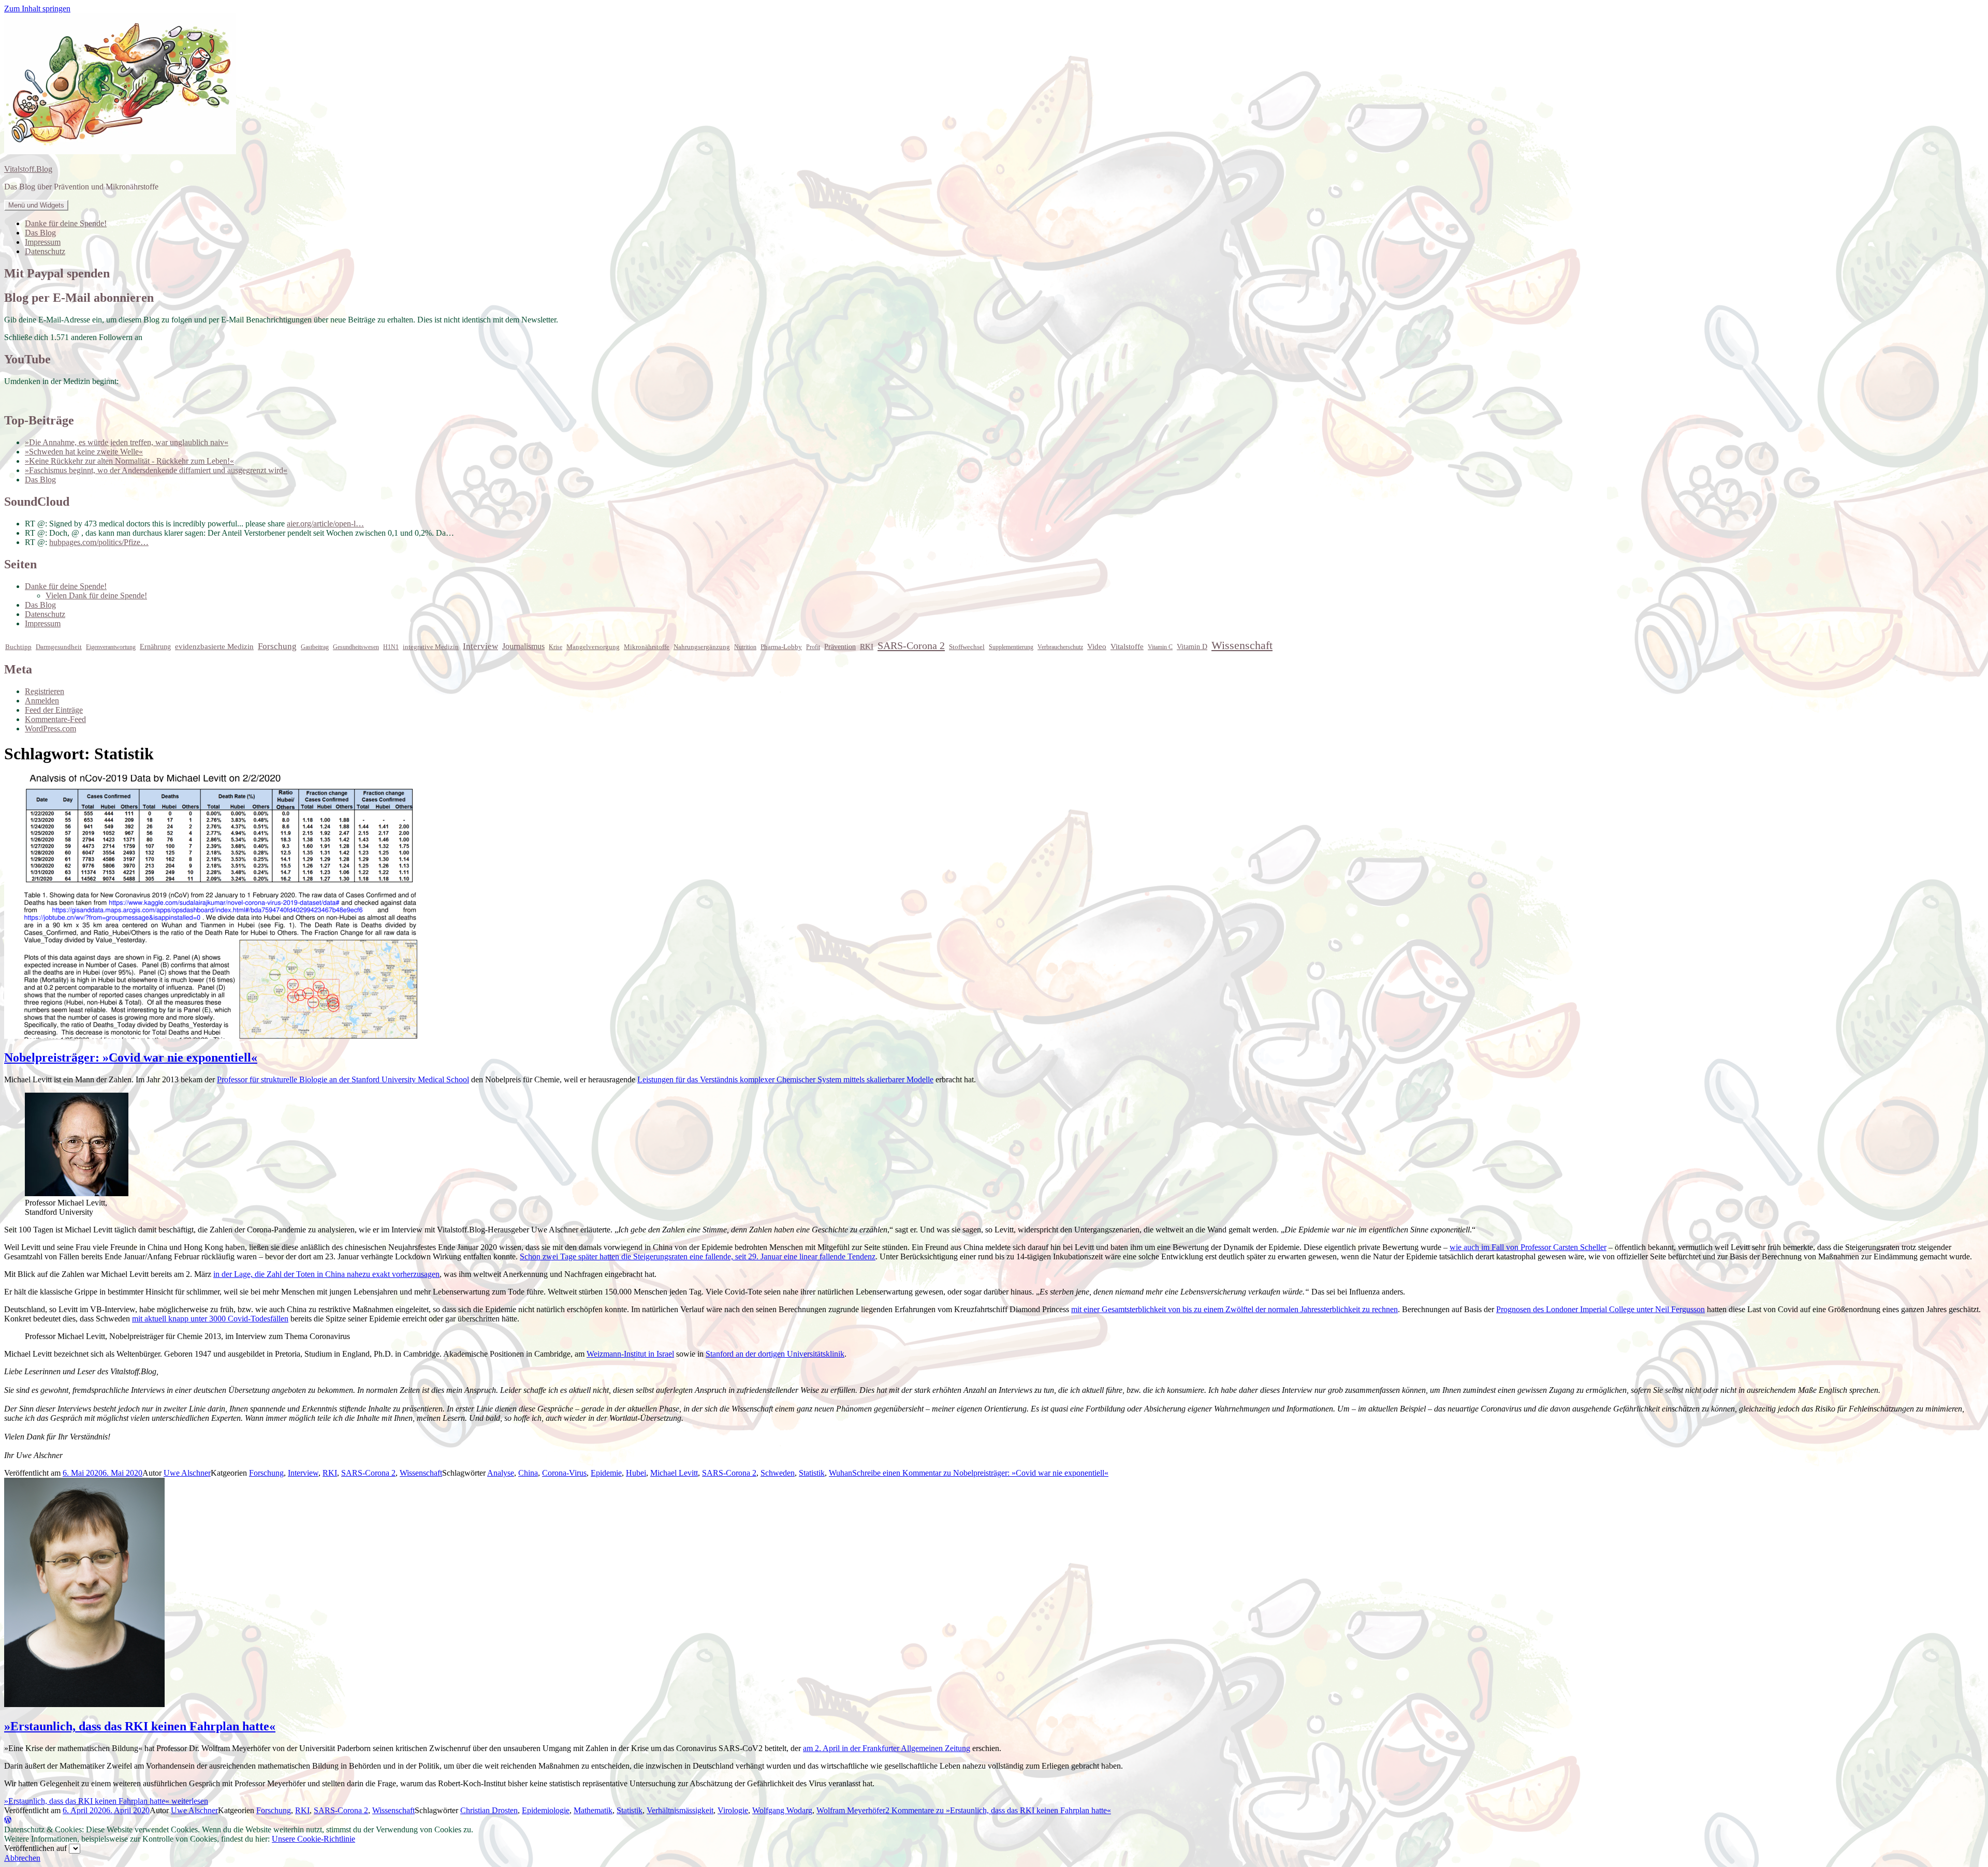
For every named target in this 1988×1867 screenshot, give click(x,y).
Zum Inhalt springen (37, 9)
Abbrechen (22, 1858)
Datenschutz (45, 251)
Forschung (277, 646)
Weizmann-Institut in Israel (630, 1354)
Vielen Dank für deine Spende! (96, 596)
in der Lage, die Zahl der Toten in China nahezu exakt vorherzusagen (326, 1274)
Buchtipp (18, 647)
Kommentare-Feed (55, 719)
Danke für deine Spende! (66, 223)
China (528, 1473)
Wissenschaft (1242, 645)
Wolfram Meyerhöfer (851, 1810)
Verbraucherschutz (1060, 647)
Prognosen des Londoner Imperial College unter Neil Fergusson (1600, 1309)
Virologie (733, 1810)
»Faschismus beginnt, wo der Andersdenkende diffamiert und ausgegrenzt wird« (156, 470)
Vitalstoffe (1127, 646)
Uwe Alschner (187, 1473)
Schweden (778, 1473)
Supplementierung (1011, 647)
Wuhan (840, 1473)
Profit (813, 647)
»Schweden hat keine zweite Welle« (84, 452)
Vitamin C (1160, 647)
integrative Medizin (431, 647)
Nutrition (745, 647)
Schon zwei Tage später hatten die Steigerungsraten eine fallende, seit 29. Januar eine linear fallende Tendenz (698, 1256)
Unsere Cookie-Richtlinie (313, 1839)
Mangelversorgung (593, 647)
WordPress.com (50, 729)
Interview (480, 646)
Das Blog (40, 233)
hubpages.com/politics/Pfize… (99, 542)
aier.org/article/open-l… (325, 524)
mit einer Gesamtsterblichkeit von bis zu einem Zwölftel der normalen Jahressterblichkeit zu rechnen (1234, 1309)
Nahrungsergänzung (702, 647)
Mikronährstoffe (647, 647)
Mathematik (593, 1810)
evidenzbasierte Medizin (214, 646)
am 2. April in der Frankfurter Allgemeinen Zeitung (887, 1748)
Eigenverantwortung (111, 647)
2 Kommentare (998, 1810)
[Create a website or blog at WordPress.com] (8, 1820)
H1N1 (391, 647)
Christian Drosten (489, 1810)
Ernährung (155, 647)
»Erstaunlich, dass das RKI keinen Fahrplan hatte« (140, 1726)
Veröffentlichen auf (35, 1848)
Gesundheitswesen (356, 647)
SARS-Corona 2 (911, 645)
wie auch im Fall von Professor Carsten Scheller (1528, 1247)
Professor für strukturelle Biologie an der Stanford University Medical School (343, 1079)
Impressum (43, 242)
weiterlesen (106, 1801)
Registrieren (45, 691)
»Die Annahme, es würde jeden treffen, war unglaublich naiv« (127, 442)
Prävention (840, 647)
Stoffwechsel (967, 647)
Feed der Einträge (54, 710)
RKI (867, 646)
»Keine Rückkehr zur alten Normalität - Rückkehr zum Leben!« (129, 461)
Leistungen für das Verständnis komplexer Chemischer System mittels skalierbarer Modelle (785, 1079)
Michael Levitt (674, 1473)
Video (1097, 646)
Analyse (501, 1473)
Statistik (812, 1473)
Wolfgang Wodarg (782, 1810)
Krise (556, 647)
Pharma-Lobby (781, 647)
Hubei (636, 1473)
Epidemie (606, 1473)
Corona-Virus (564, 1473)
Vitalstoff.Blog (28, 169)
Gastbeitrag (315, 647)
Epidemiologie (546, 1810)
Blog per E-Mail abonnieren (79, 298)
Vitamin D (1192, 647)
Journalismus (523, 646)
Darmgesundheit (59, 647)
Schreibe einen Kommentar (980, 1473)
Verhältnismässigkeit (680, 1810)
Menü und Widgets (36, 205)
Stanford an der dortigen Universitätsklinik (775, 1354)
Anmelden (42, 701)
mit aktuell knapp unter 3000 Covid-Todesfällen (210, 1319)
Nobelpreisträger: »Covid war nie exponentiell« (131, 1057)
